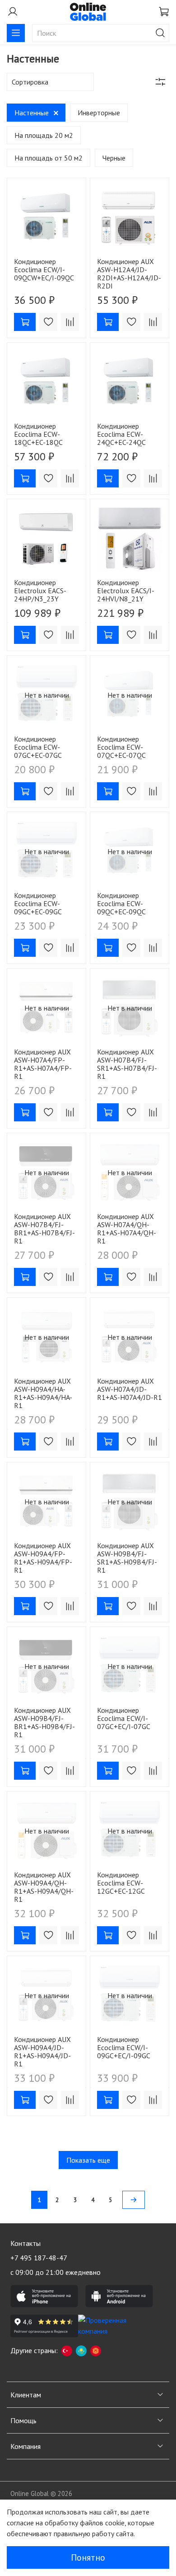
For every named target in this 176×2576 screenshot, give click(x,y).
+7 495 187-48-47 (39, 2258)
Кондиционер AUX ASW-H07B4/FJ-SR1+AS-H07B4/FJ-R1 (127, 1064)
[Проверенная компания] (112, 2326)
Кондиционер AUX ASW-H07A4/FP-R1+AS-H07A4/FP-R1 (43, 1064)
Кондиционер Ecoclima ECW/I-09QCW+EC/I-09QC (44, 269)
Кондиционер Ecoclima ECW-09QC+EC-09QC (121, 903)
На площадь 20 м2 (44, 135)
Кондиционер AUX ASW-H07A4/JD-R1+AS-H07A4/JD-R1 (130, 1389)
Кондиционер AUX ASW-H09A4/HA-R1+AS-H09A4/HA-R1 (43, 1393)
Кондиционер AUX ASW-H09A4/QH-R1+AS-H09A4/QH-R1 (44, 1887)
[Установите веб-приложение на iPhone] (44, 2296)
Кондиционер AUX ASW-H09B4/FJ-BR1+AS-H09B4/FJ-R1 (44, 1722)
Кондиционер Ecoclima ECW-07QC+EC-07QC (121, 747)
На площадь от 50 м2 (49, 158)
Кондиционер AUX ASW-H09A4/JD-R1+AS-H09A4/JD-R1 (42, 2051)
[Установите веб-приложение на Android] (119, 2296)
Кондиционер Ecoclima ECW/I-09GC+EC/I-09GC (124, 2047)
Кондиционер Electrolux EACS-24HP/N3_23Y (40, 591)
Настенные (32, 113)
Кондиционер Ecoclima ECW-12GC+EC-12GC (121, 1883)
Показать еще (88, 2160)
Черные (114, 158)
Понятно (88, 2557)
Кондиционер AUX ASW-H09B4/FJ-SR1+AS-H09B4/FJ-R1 (127, 1558)
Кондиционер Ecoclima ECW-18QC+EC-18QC (38, 434)
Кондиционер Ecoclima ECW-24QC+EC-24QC (121, 434)
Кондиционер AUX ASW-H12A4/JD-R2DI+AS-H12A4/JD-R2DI (129, 274)
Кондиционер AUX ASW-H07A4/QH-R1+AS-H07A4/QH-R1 (127, 1229)
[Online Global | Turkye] (67, 2350)
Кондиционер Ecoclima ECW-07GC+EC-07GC (38, 747)
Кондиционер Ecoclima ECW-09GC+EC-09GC (38, 903)
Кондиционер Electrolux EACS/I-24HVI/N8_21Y (126, 591)
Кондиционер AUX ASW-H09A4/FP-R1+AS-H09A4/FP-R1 (43, 1558)
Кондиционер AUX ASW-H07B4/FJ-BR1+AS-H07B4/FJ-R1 (44, 1229)
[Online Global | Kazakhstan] (81, 2350)
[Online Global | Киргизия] (96, 2350)
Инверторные (99, 113)
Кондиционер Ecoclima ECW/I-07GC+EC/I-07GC (124, 1718)
